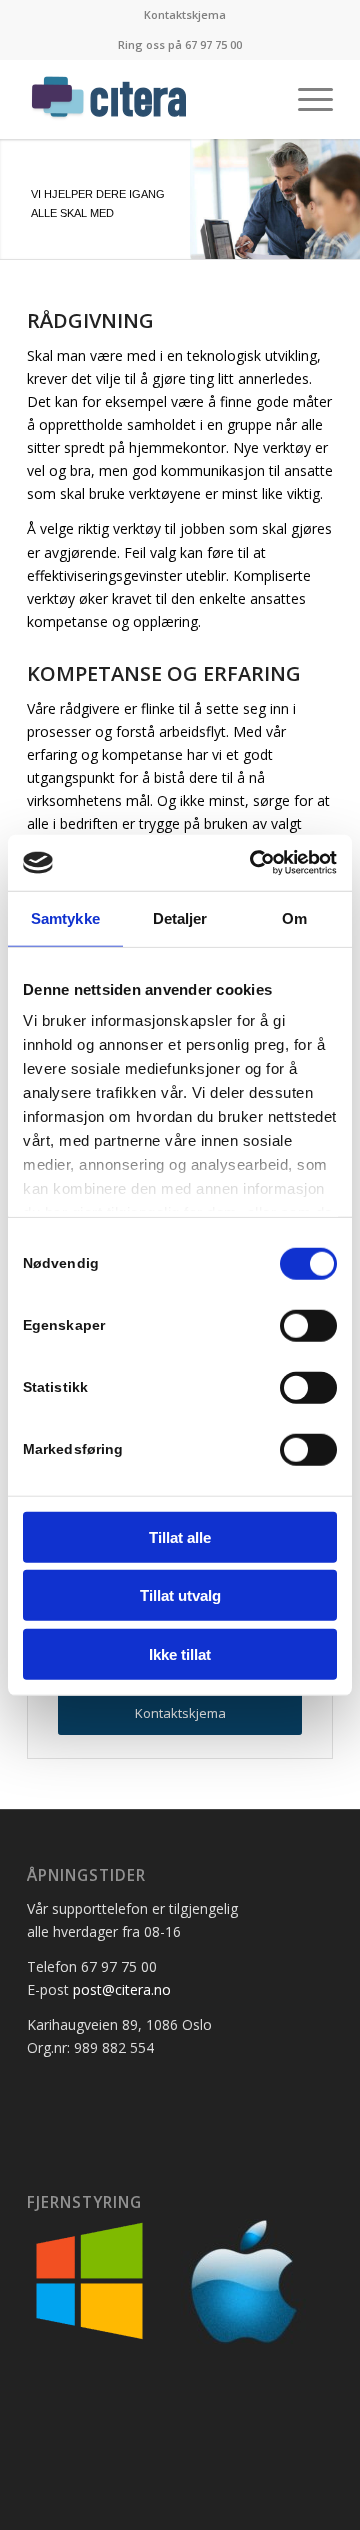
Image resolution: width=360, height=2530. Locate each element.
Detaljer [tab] (180, 917)
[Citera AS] (149, 99)
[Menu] (305, 99)
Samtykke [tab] (65, 917)
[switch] (308, 1325)
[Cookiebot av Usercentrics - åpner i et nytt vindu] (254, 863)
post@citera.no (122, 1989)
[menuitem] (185, 15)
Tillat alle (180, 1536)
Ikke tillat (180, 1653)
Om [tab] (294, 917)
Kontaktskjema (185, 14)
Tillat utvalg (180, 1595)
